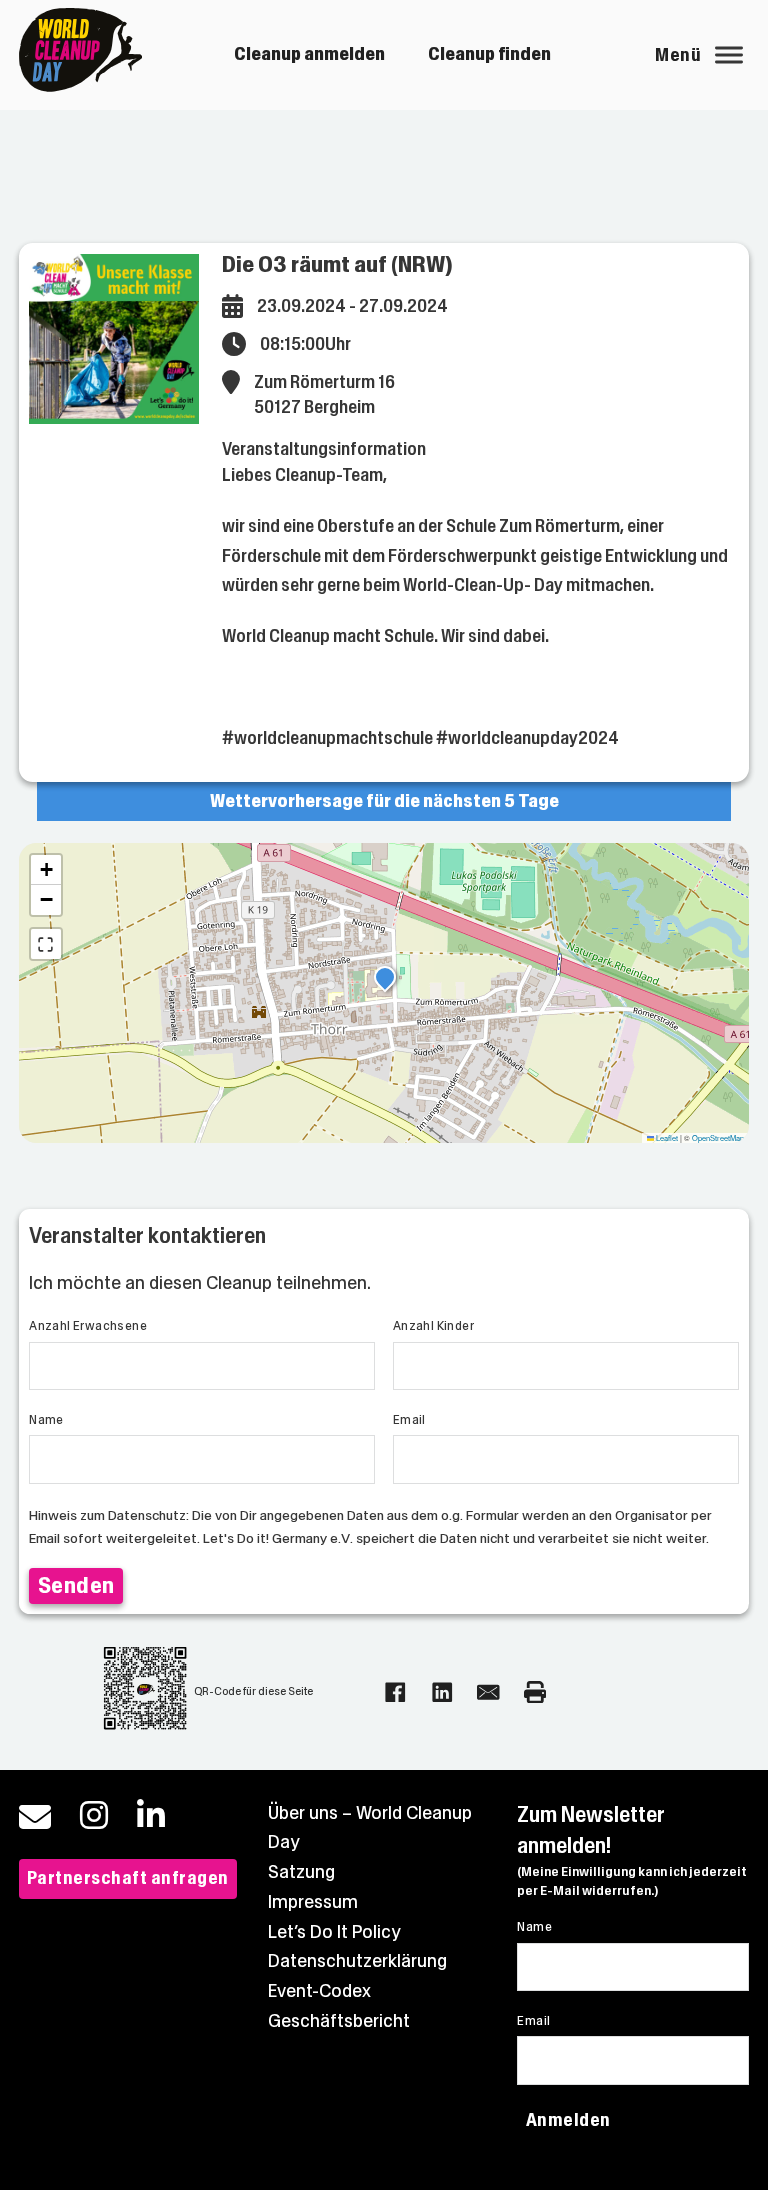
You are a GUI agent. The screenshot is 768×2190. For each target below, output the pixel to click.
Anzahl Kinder (433, 1326)
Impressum (313, 1902)
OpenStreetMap (718, 1137)
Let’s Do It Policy (334, 1932)
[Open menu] (729, 55)
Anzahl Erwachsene (88, 1326)
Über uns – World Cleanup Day (370, 1828)
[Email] (488, 1692)
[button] (385, 980)
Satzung (301, 1872)
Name (46, 1420)
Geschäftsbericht (339, 2021)
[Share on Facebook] (395, 1692)
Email (409, 1420)
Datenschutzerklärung (357, 1961)
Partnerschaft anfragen (128, 1878)
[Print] (535, 1692)
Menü (678, 55)
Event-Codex (319, 1991)
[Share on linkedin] (442, 1692)
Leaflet (666, 1137)
